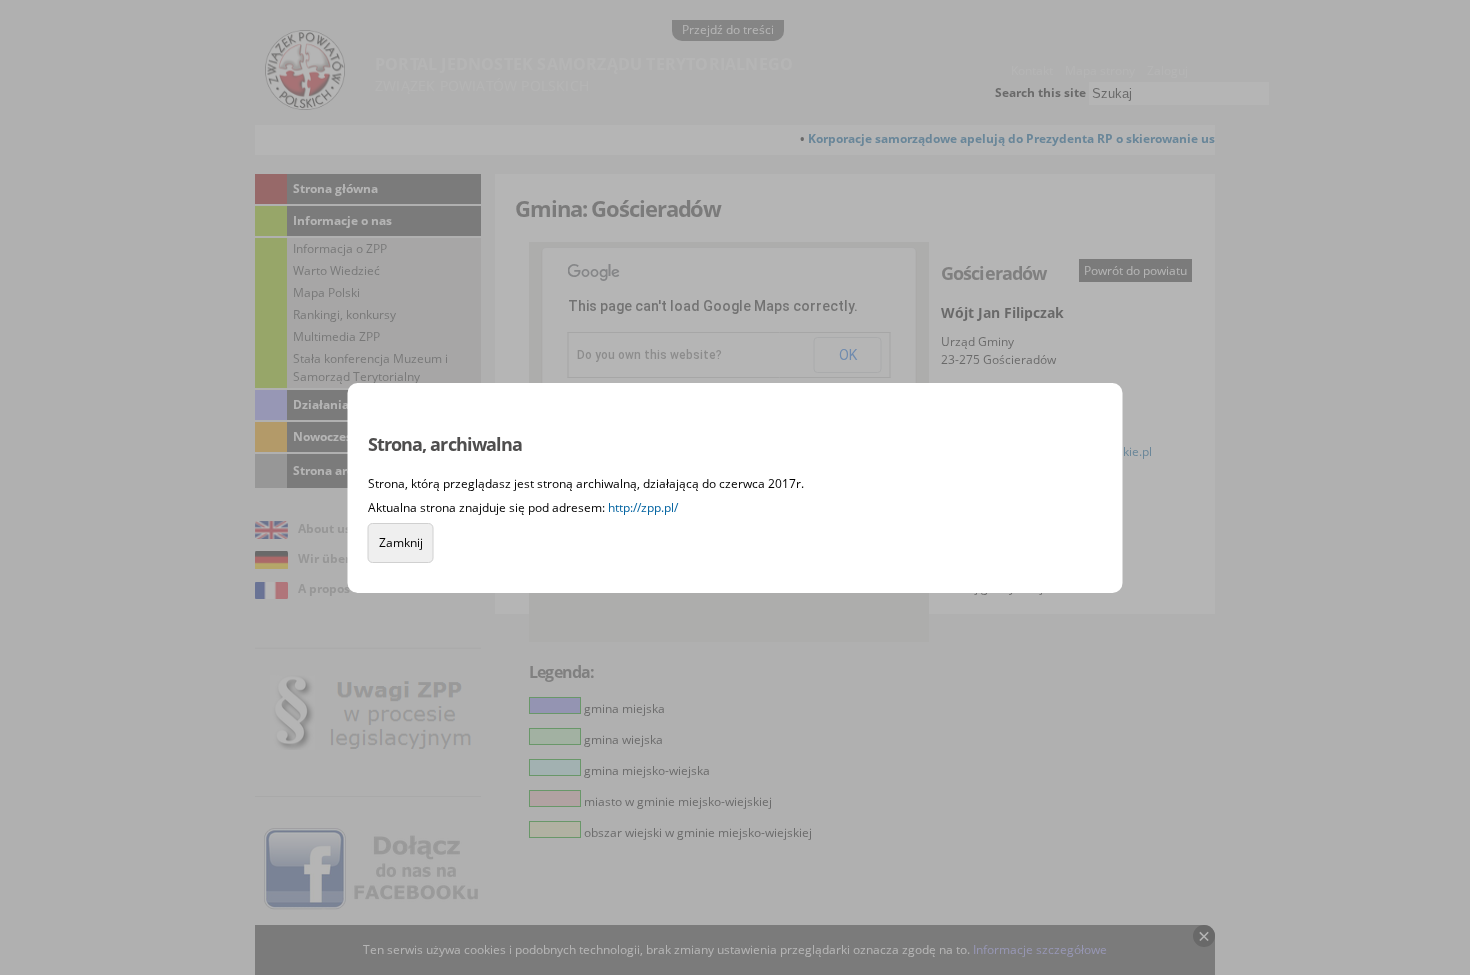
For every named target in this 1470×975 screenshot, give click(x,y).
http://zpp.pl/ (643, 507)
